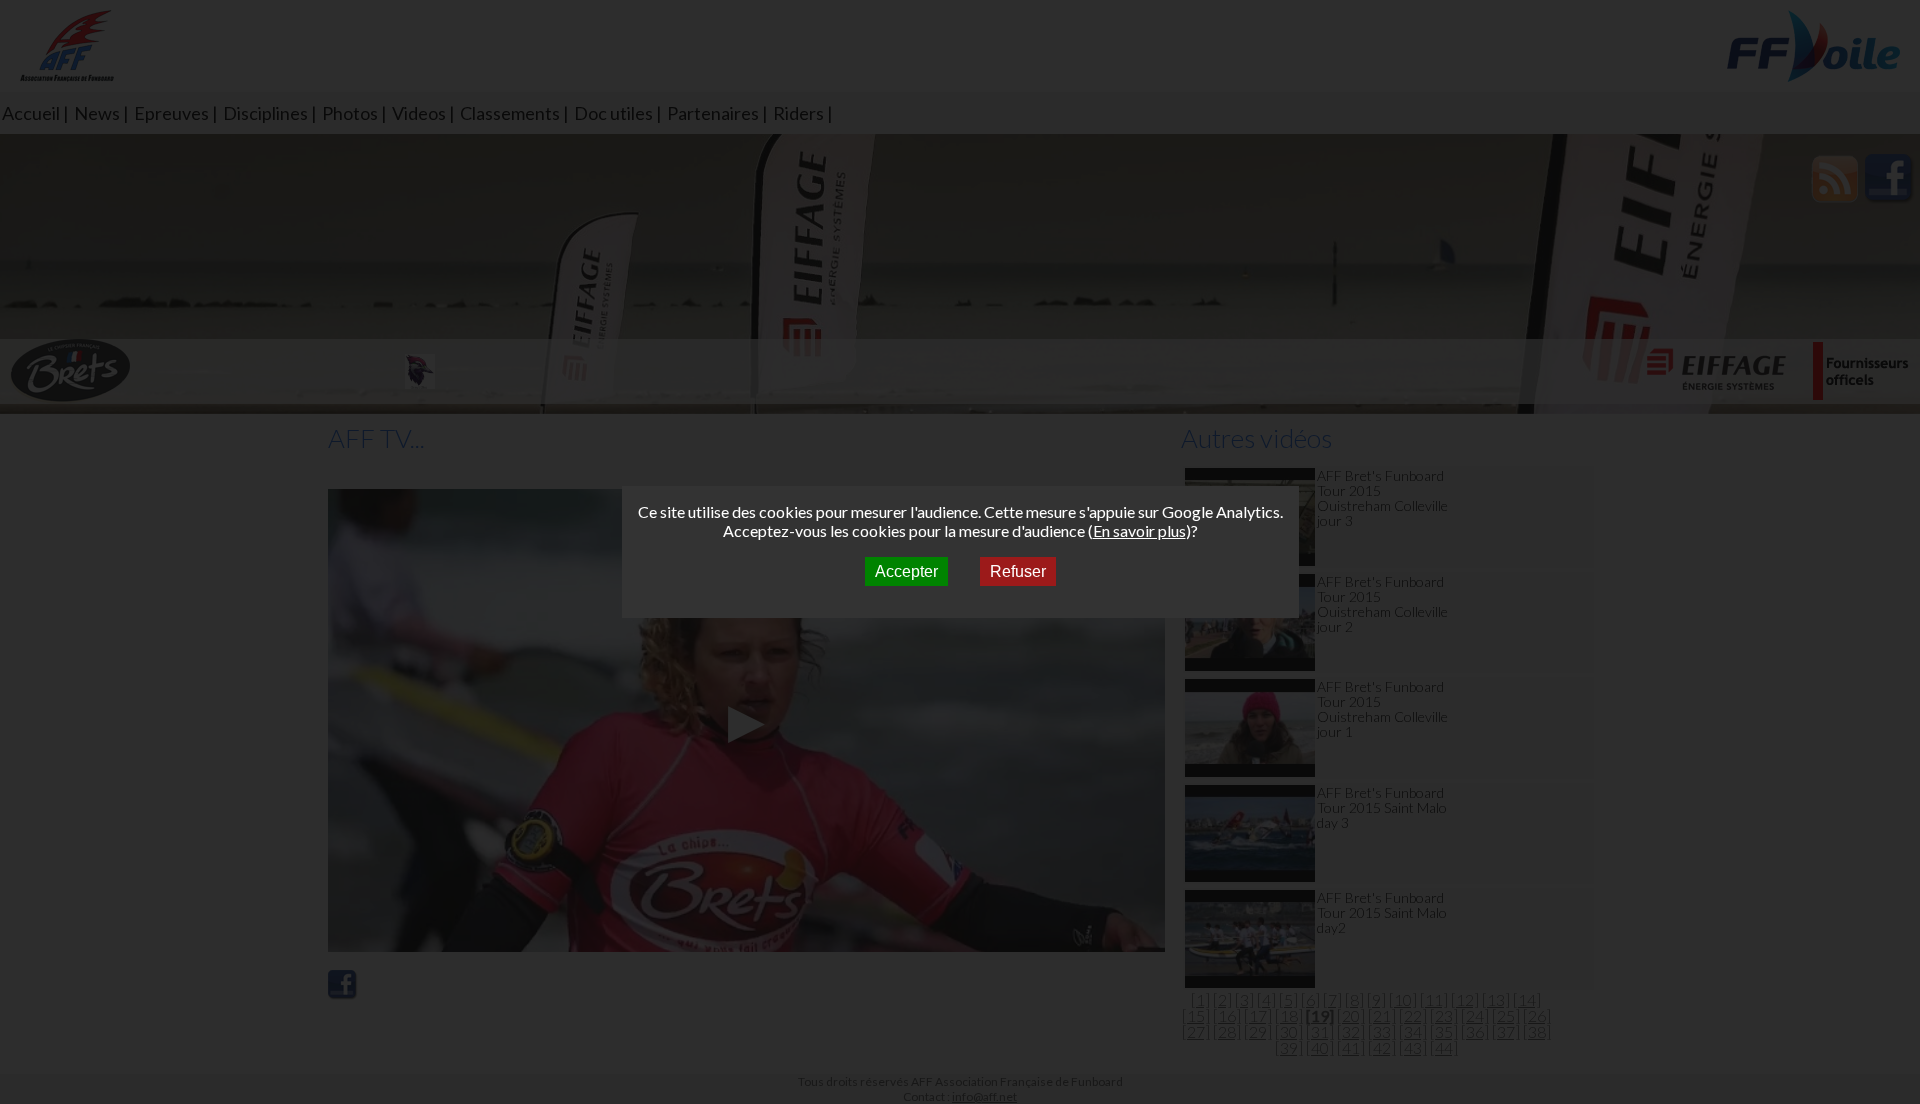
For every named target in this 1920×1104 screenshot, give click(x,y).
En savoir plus (1139, 530)
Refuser (1018, 571)
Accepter (906, 571)
